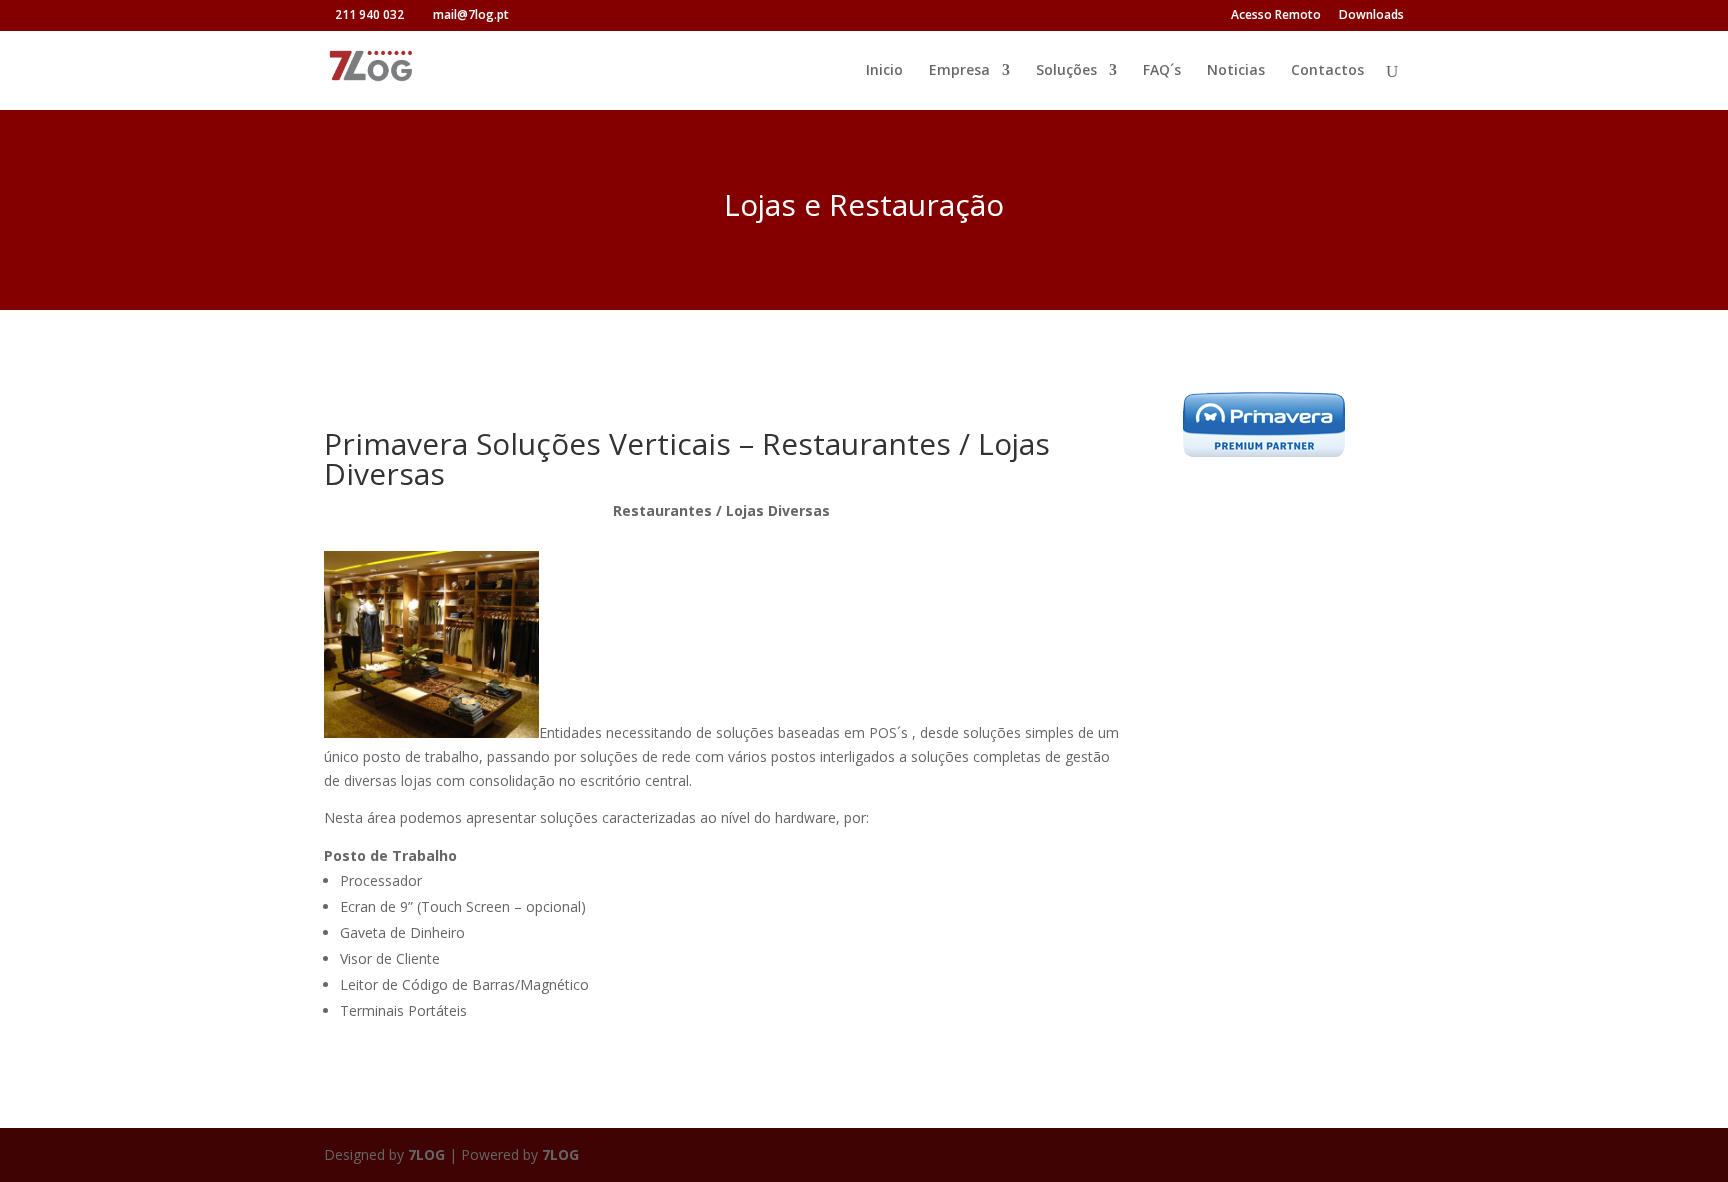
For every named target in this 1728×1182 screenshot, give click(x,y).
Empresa (959, 71)
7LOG (426, 1154)
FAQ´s (1162, 71)
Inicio (884, 71)
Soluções (1066, 71)
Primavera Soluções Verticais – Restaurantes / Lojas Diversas (687, 458)
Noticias (1236, 71)
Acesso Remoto (1276, 16)
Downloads (1371, 16)
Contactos (1327, 71)
